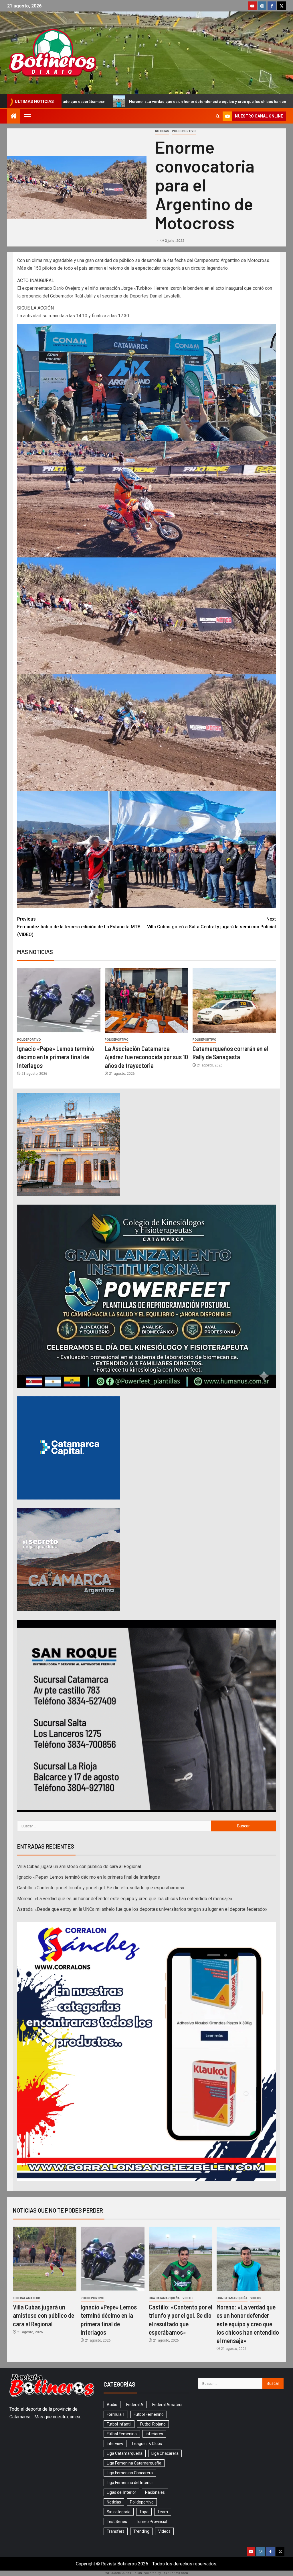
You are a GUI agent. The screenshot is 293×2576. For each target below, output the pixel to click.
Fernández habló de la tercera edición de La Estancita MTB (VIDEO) (79, 927)
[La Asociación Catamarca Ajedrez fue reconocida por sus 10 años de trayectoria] (146, 1000)
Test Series (117, 2522)
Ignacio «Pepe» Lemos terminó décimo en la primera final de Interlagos (56, 1057)
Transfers (116, 2531)
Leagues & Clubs (147, 2444)
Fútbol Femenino (122, 2434)
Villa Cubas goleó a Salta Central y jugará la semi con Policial (211, 923)
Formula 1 (116, 2414)
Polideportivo (184, 131)
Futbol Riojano (153, 2424)
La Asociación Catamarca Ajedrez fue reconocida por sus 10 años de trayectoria (146, 1057)
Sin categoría (119, 2512)
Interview (115, 2444)
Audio (112, 2405)
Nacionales (155, 2492)
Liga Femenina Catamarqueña (134, 2463)
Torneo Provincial (152, 2522)
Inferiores (154, 2434)
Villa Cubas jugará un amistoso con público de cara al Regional (79, 1867)
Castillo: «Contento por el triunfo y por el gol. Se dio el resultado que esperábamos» (101, 1888)
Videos (188, 2298)
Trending (141, 2531)
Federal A (135, 2405)
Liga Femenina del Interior (130, 2483)
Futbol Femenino (149, 2414)
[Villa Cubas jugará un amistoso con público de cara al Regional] (45, 2259)
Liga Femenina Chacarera (130, 2473)
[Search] (218, 116)
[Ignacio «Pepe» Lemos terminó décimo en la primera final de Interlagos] (59, 1000)
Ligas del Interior (121, 2492)
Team (163, 2512)
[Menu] (27, 116)
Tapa (144, 2512)
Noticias (162, 131)
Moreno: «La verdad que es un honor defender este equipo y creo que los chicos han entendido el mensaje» (125, 1899)
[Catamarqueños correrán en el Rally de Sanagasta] (234, 1000)
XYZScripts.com (176, 2573)
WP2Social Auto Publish (124, 2573)
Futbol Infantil (119, 2424)
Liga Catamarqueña (164, 2298)
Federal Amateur (26, 2298)
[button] (27, 116)
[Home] (14, 117)
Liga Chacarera (165, 2453)
